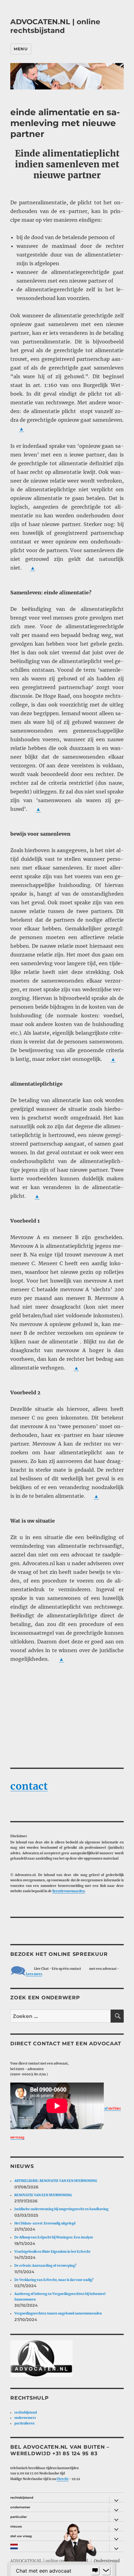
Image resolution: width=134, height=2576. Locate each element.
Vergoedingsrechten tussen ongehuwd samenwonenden (58, 2313)
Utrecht (63, 2479)
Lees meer (34, 1974)
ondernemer (20, 2507)
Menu (21, 49)
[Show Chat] (95, 2571)
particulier (19, 2517)
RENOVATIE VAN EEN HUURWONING (43, 2195)
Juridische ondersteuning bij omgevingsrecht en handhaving (61, 2209)
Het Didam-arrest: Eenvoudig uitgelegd (45, 2223)
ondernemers (25, 2418)
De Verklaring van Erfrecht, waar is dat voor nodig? (54, 2280)
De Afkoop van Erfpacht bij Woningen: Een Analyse (54, 2237)
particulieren (24, 2423)
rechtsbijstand (26, 2412)
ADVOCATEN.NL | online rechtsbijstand (55, 26)
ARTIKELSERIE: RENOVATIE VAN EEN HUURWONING (56, 2181)
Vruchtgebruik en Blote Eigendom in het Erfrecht (52, 2252)
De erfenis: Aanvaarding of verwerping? (45, 2266)
